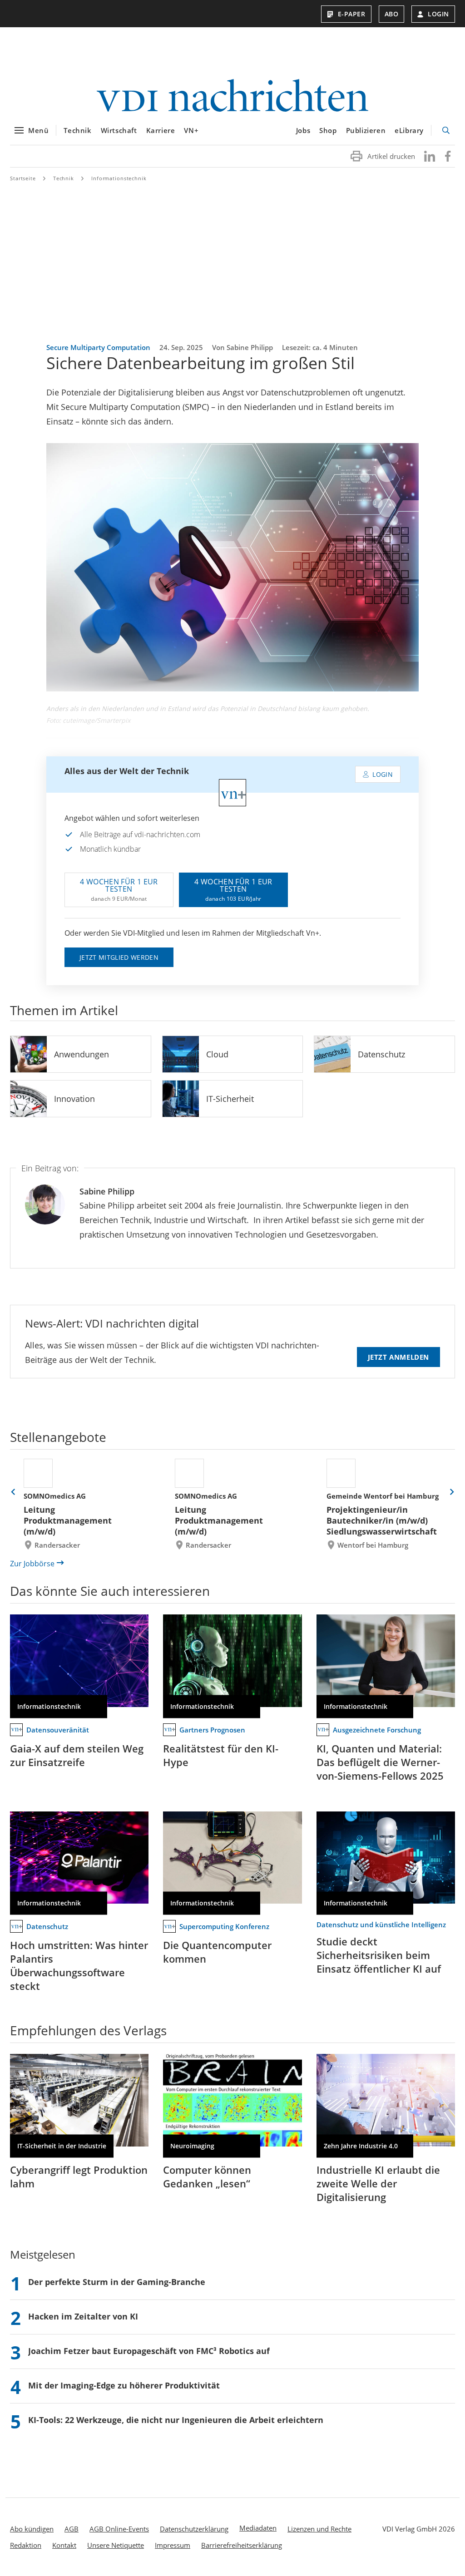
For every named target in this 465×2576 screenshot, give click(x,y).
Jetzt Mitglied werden (119, 957)
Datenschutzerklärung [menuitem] (194, 2529)
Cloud (217, 1054)
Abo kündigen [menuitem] (32, 2529)
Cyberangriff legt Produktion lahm (79, 2176)
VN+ (191, 130)
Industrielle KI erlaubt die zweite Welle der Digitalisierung (378, 2183)
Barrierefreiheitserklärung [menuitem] (242, 2545)
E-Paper (352, 14)
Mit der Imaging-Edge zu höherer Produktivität (124, 2385)
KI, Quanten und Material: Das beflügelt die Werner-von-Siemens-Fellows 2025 (380, 1762)
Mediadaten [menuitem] (258, 2528)
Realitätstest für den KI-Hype (221, 1755)
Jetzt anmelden (398, 1357)
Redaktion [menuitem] (26, 2545)
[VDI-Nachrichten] (232, 96)
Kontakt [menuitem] (64, 2545)
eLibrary (409, 130)
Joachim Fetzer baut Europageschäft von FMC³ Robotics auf (149, 2351)
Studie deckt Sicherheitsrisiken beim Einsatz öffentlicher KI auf (379, 1955)
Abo (392, 14)
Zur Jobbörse (32, 1564)
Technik (77, 130)
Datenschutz (381, 1054)
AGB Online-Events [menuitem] (119, 2529)
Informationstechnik (119, 178)
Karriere (161, 130)
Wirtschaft (119, 130)
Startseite (23, 178)
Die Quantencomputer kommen (217, 1952)
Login (438, 14)
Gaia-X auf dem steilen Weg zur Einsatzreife (77, 1755)
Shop (328, 130)
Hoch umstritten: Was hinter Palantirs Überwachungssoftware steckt (79, 1965)
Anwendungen (82, 1054)
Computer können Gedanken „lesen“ (207, 2176)
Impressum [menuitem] (173, 2545)
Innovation (74, 1099)
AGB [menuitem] (72, 2529)
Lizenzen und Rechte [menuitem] (319, 2529)
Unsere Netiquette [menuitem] (116, 2545)
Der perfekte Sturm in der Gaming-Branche (117, 2282)
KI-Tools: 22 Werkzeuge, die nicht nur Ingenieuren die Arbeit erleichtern (176, 2420)
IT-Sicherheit (230, 1099)
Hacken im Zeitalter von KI (83, 2316)
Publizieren (366, 130)
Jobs (303, 130)
